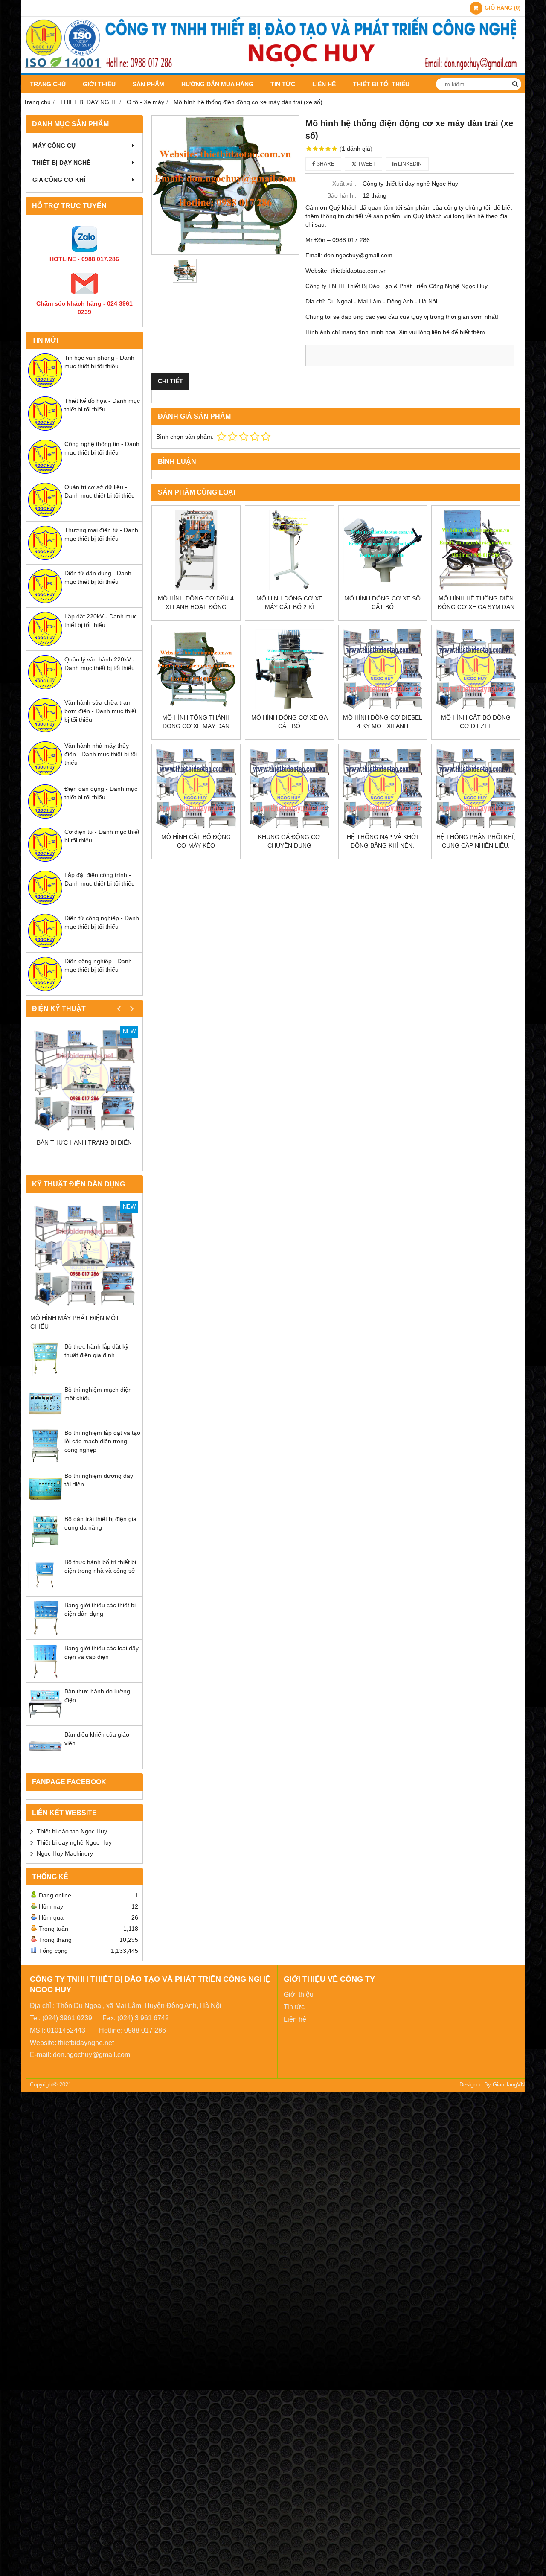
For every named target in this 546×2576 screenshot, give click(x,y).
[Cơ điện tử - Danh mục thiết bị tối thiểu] (45, 860)
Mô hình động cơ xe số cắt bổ (382, 603)
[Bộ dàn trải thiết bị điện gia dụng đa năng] (45, 1547)
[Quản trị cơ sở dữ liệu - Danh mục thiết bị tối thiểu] (45, 515)
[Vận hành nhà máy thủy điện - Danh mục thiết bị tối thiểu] (45, 773)
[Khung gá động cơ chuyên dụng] (289, 788)
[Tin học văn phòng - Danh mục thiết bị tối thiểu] (45, 385)
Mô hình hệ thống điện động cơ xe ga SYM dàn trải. (476, 607)
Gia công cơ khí (59, 180)
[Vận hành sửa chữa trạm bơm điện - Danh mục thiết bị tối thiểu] (45, 730)
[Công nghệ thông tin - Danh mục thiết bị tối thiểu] (45, 472)
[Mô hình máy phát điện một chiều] (84, 1255)
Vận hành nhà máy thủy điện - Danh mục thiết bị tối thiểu (101, 754)
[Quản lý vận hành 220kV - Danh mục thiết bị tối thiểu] (45, 687)
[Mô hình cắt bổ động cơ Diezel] (476, 669)
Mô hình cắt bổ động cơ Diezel (476, 722)
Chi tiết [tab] (170, 381)
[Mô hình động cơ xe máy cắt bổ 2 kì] (289, 550)
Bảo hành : (342, 195)
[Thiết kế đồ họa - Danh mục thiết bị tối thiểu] (45, 428)
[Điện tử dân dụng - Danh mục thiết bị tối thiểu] (45, 601)
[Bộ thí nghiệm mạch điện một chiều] (45, 1417)
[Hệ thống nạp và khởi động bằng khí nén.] (383, 788)
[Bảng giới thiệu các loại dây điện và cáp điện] (45, 1676)
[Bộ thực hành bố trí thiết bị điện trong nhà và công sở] (45, 1590)
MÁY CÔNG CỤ (54, 146)
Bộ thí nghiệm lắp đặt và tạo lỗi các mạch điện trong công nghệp (102, 1441)
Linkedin (409, 164)
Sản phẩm (148, 84)
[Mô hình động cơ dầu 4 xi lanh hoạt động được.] (196, 550)
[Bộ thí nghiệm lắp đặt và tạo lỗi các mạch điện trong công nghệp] (45, 1460)
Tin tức (283, 84)
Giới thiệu (99, 84)
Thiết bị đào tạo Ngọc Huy (72, 1831)
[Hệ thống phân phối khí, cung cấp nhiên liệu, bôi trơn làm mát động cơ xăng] (476, 788)
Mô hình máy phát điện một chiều (75, 1322)
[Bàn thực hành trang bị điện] (84, 1080)
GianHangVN (509, 2085)
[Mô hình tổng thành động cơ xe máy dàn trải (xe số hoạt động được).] (196, 669)
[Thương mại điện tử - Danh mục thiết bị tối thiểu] (45, 558)
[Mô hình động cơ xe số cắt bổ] (383, 550)
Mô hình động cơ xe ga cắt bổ (289, 722)
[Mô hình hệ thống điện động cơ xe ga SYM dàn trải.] (476, 550)
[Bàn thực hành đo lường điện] (45, 1719)
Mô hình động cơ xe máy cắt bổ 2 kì (289, 603)
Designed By (476, 2085)
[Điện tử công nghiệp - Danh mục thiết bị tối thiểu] (45, 946)
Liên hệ (324, 84)
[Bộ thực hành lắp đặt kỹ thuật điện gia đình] (45, 1374)
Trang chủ (48, 84)
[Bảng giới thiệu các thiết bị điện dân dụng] (45, 1633)
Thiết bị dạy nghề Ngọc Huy (74, 1842)
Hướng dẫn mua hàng (217, 84)
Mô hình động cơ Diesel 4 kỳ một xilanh (383, 722)
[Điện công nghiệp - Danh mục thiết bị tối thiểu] (45, 989)
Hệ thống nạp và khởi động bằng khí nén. (382, 841)
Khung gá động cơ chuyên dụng (289, 841)
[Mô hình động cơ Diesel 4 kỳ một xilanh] (383, 669)
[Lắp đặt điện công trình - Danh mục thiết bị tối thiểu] (45, 903)
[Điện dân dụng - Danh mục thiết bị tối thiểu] (45, 816)
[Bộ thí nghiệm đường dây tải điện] (45, 1504)
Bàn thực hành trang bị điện (84, 1142)
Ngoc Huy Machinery (65, 1853)
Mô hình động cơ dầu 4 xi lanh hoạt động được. (196, 607)
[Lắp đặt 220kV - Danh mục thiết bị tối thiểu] (45, 644)
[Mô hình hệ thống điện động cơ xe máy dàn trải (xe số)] (225, 185)
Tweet (366, 164)
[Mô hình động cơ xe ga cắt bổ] (289, 669)
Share (325, 164)
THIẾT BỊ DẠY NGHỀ (61, 163)
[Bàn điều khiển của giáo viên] (45, 1762)
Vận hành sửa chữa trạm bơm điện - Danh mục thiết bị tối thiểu (100, 711)
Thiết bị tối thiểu (381, 84)
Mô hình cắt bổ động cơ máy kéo (196, 841)
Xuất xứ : (344, 184)
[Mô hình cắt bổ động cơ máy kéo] (196, 788)
